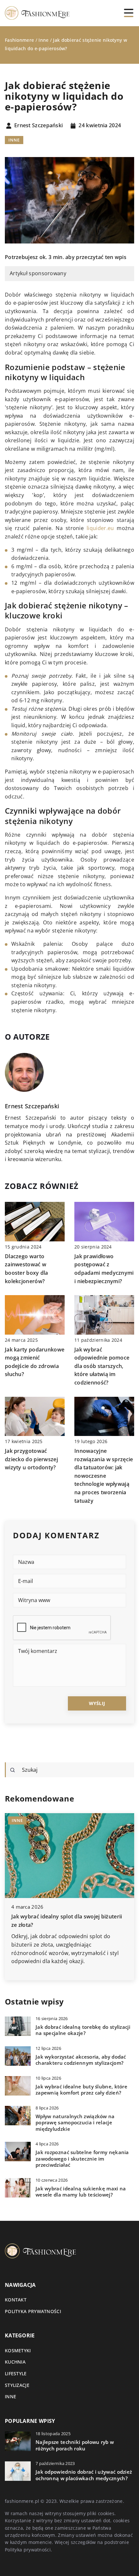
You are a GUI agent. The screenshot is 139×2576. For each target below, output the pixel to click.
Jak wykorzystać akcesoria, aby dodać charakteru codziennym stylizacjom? (81, 2060)
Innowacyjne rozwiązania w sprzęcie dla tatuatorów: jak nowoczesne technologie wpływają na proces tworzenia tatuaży (104, 1476)
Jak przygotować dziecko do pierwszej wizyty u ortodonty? (31, 1459)
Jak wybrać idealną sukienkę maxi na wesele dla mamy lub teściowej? (81, 2192)
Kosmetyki (18, 2350)
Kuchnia (15, 2362)
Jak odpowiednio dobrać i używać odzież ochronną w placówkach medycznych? (84, 2475)
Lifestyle (16, 2373)
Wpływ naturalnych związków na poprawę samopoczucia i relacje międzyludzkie (75, 2123)
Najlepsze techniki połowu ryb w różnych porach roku (75, 2445)
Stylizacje (17, 2385)
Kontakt (16, 2300)
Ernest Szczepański (38, 126)
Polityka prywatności (33, 2311)
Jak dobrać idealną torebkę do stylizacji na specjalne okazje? (83, 2030)
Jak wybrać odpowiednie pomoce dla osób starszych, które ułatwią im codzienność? (102, 1366)
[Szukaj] (13, 1770)
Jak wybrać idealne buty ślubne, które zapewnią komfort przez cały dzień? (81, 2090)
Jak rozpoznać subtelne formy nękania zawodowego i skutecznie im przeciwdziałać (82, 2159)
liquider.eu (100, 528)
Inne (14, 140)
